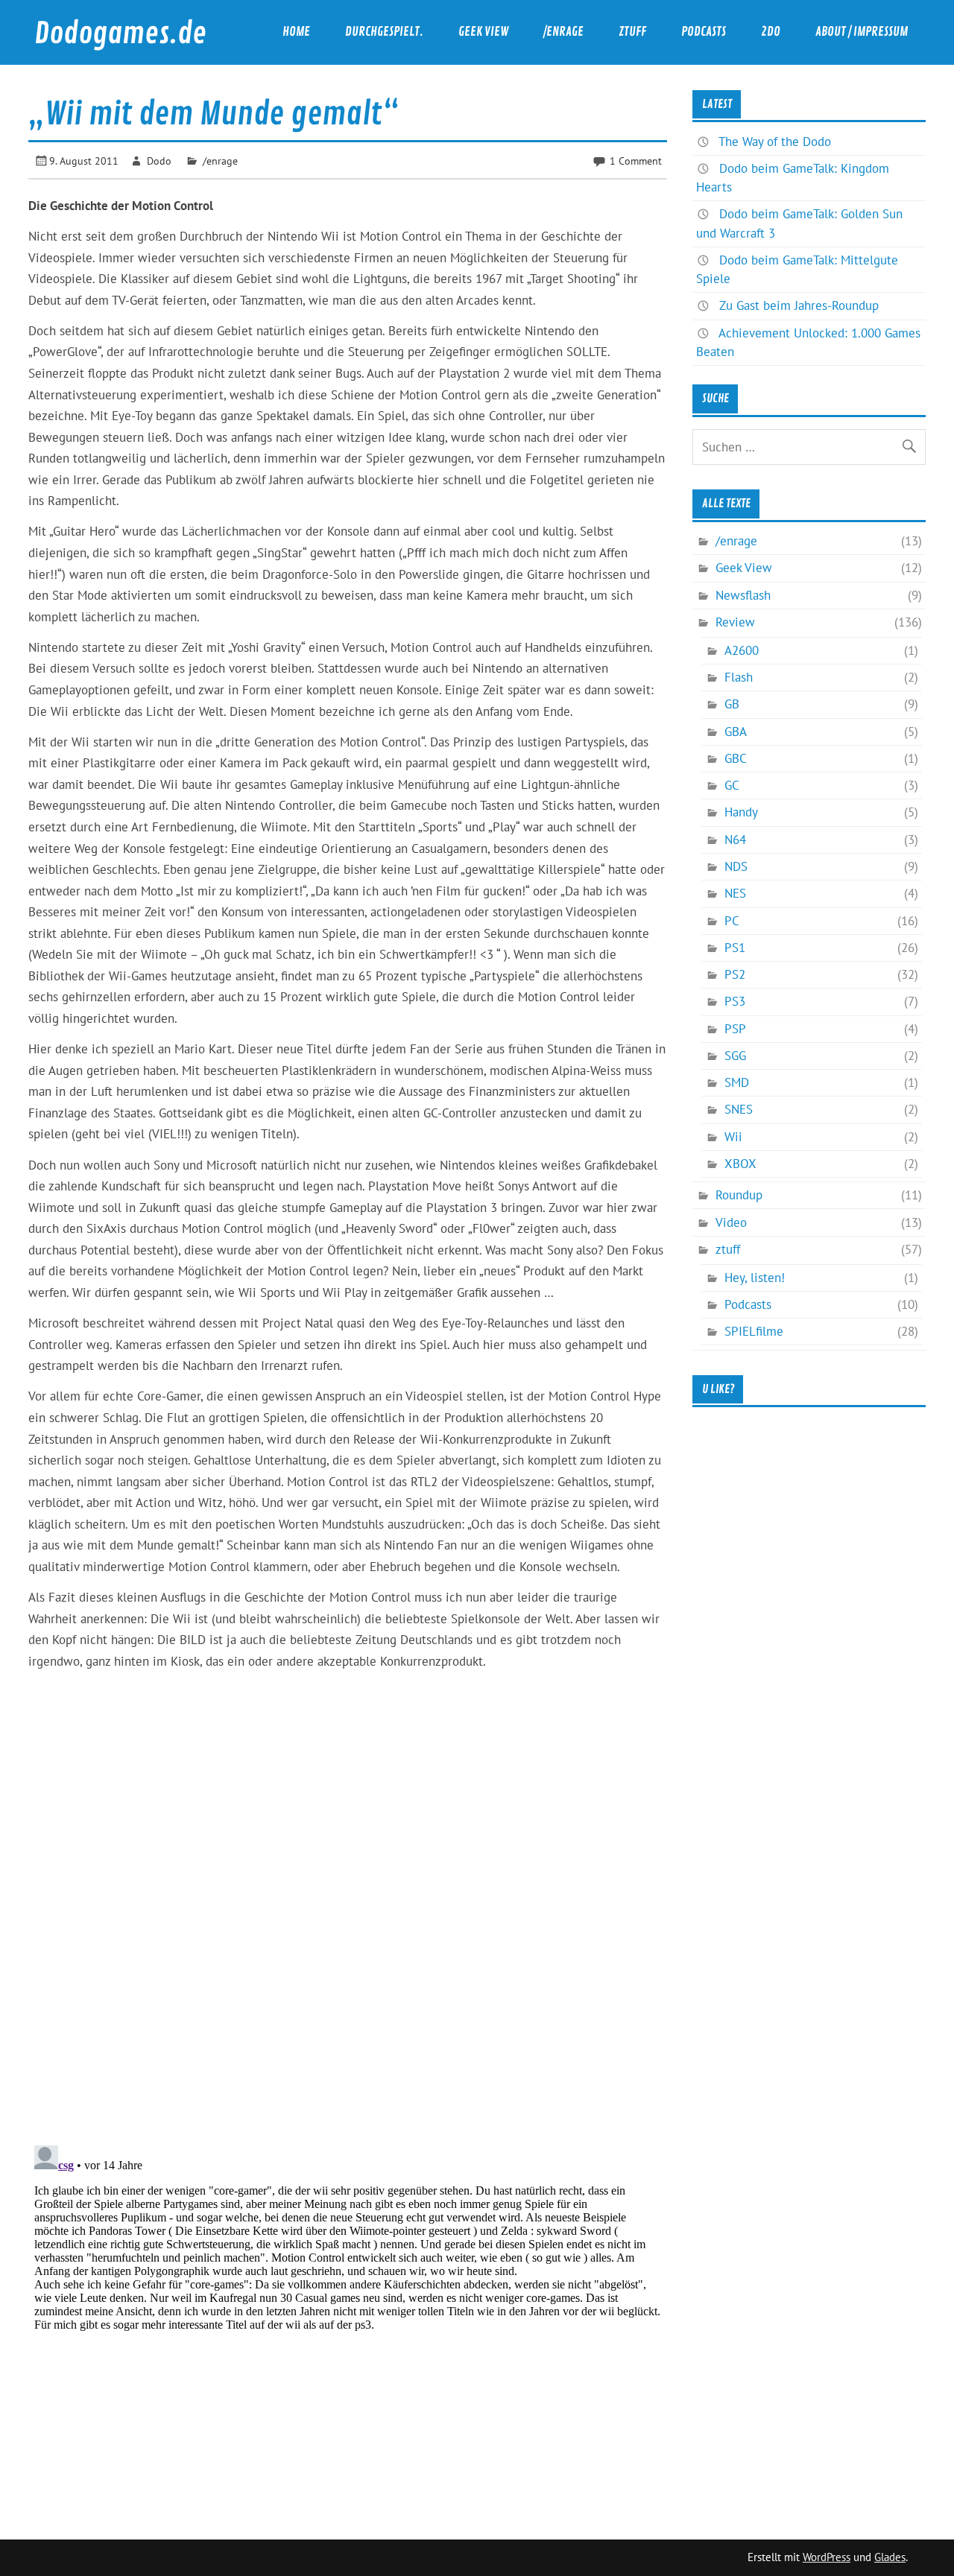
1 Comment (636, 161)
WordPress (827, 2557)
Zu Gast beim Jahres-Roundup (799, 305)
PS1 (735, 948)
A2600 (742, 650)
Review (735, 622)
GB (732, 704)
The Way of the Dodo (775, 142)
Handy (741, 812)
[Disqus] (348, 1942)
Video (731, 1222)
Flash (739, 677)
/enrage (563, 32)
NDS (736, 866)
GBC (736, 758)
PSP (735, 1029)
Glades (890, 2557)
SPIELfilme (754, 1331)
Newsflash (743, 595)
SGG (735, 1056)
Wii (733, 1137)
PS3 (735, 1001)
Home (296, 32)
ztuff (632, 32)
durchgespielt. (384, 32)
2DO (771, 32)
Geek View (483, 32)
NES (735, 893)
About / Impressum (862, 32)
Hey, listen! (755, 1278)
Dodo (159, 161)
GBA (736, 732)
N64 (735, 840)
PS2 (735, 974)
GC (732, 785)
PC (732, 921)
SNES (739, 1109)
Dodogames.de (120, 34)
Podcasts (704, 32)
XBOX (740, 1164)
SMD (737, 1082)
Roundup (739, 1195)
